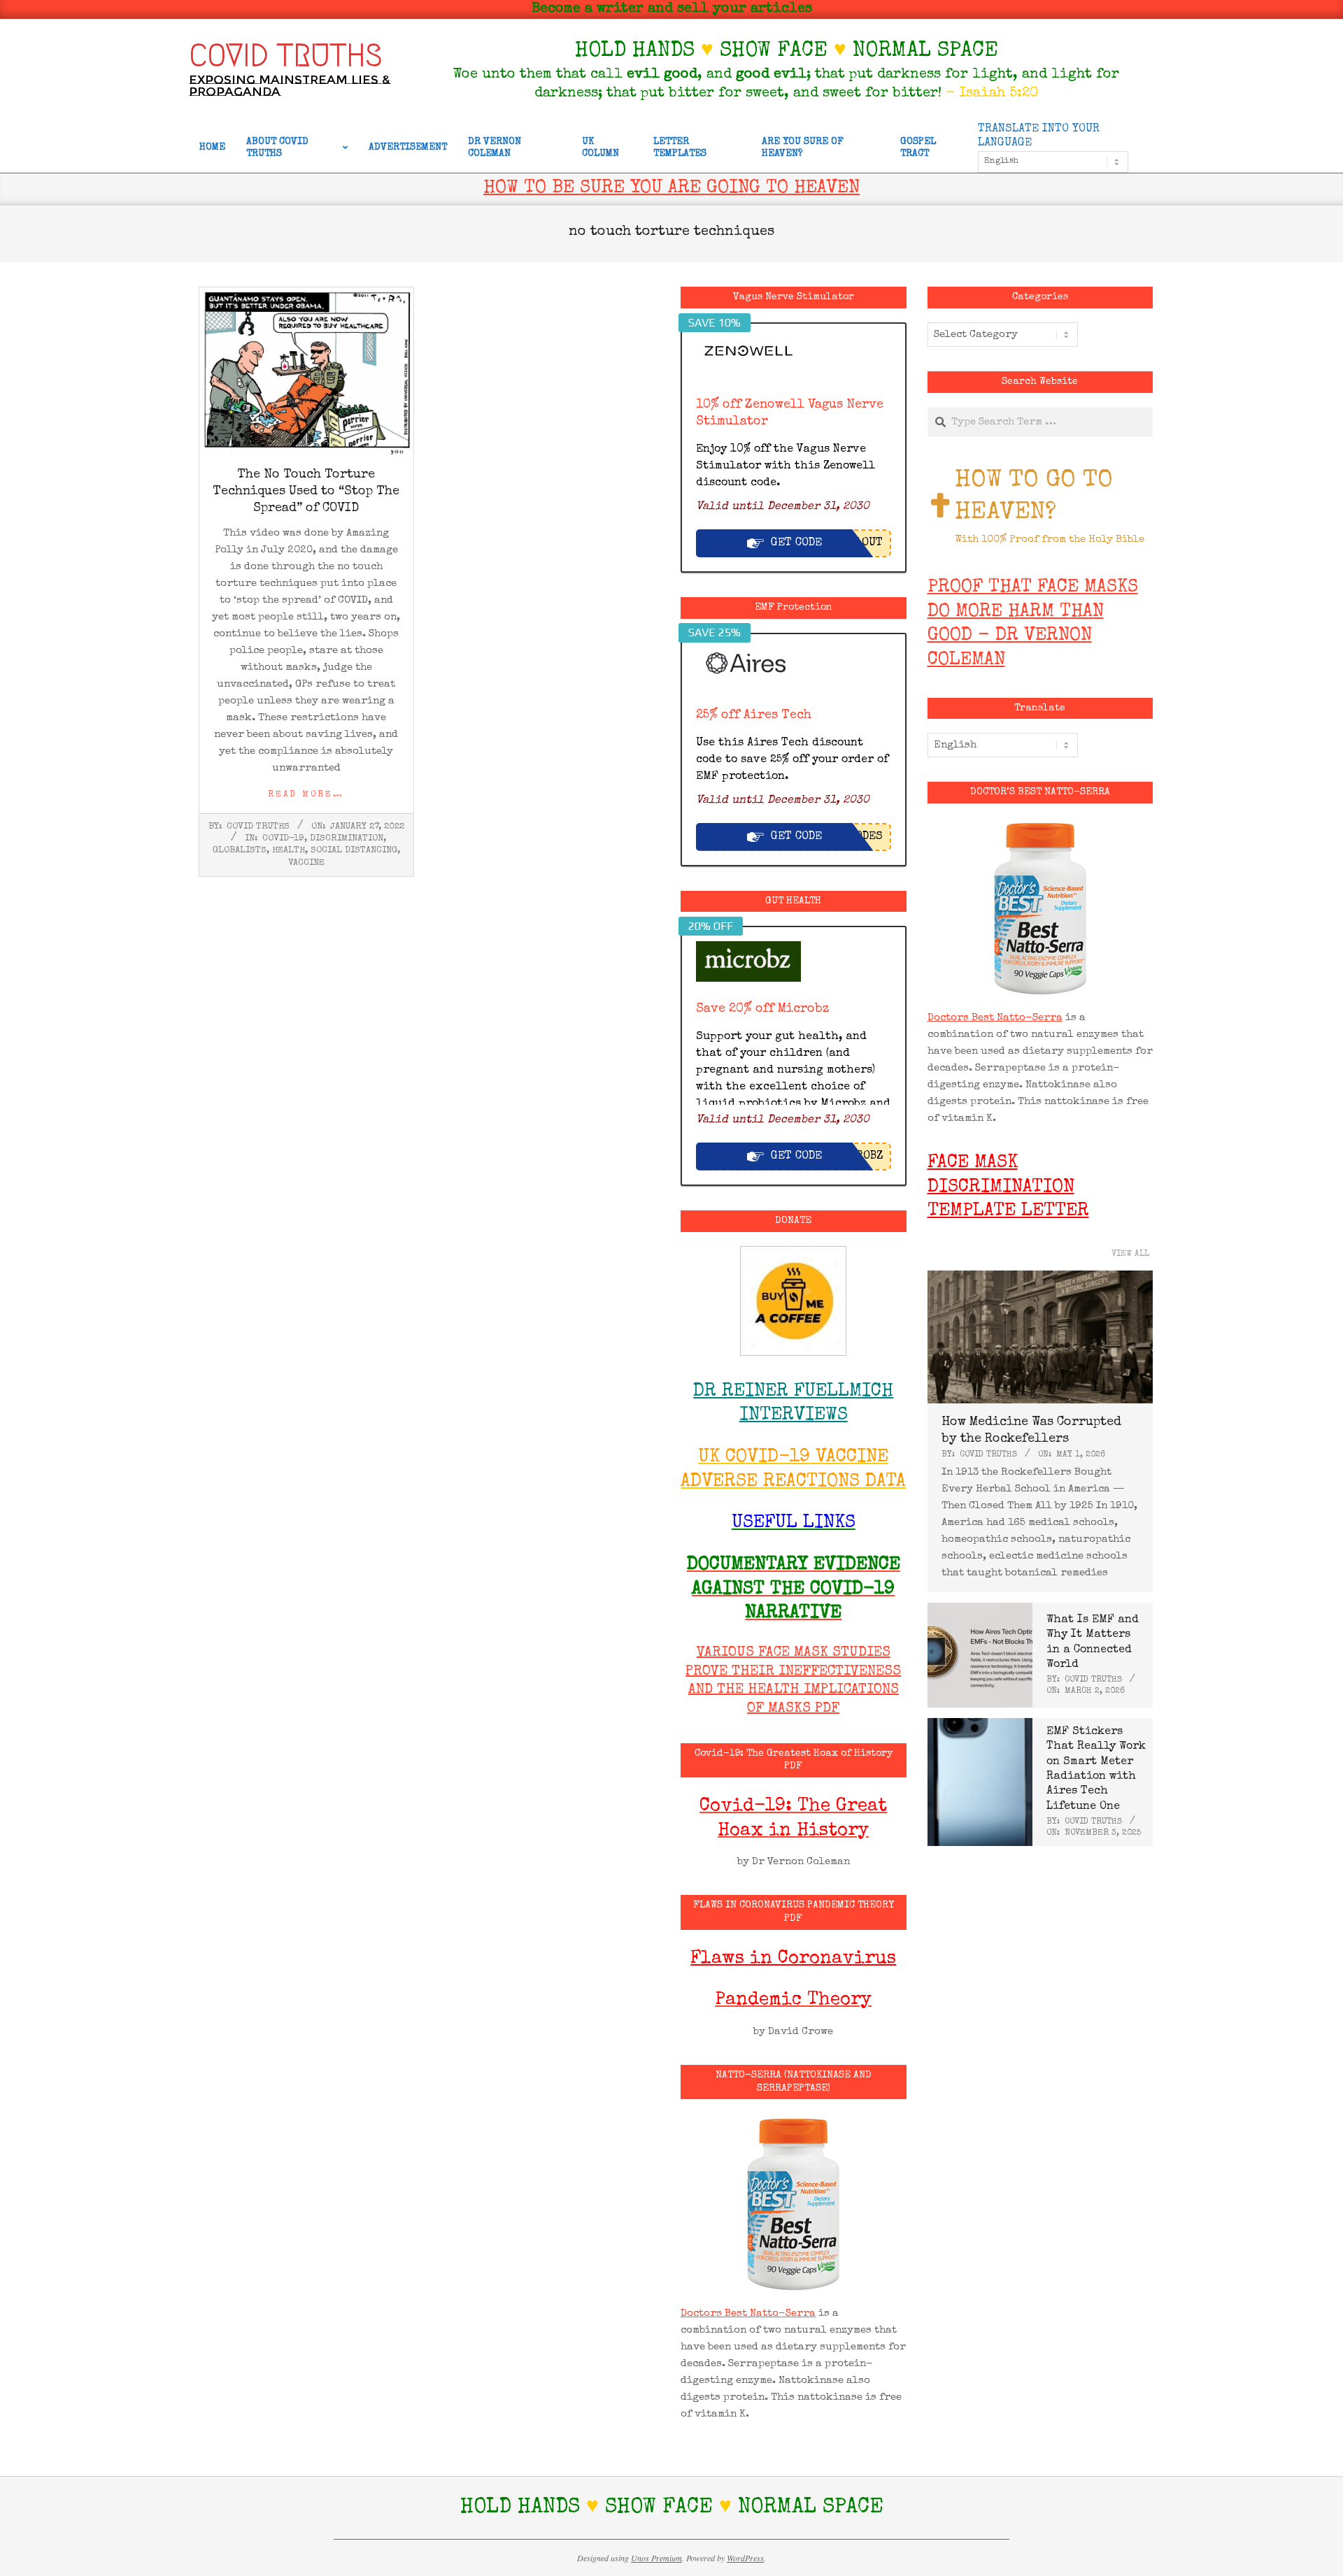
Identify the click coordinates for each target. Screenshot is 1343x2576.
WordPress (745, 2558)
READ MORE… (306, 795)
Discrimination (347, 839)
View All (1130, 1254)
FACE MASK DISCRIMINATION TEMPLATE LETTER (1008, 1188)
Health (289, 851)
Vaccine (306, 863)
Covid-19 (283, 839)
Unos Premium (656, 2558)
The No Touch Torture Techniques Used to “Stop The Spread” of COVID (306, 492)
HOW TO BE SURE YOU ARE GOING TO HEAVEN (671, 189)
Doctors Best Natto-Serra (748, 2313)
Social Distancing (354, 851)
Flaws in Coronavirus (793, 1959)
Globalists (240, 851)
